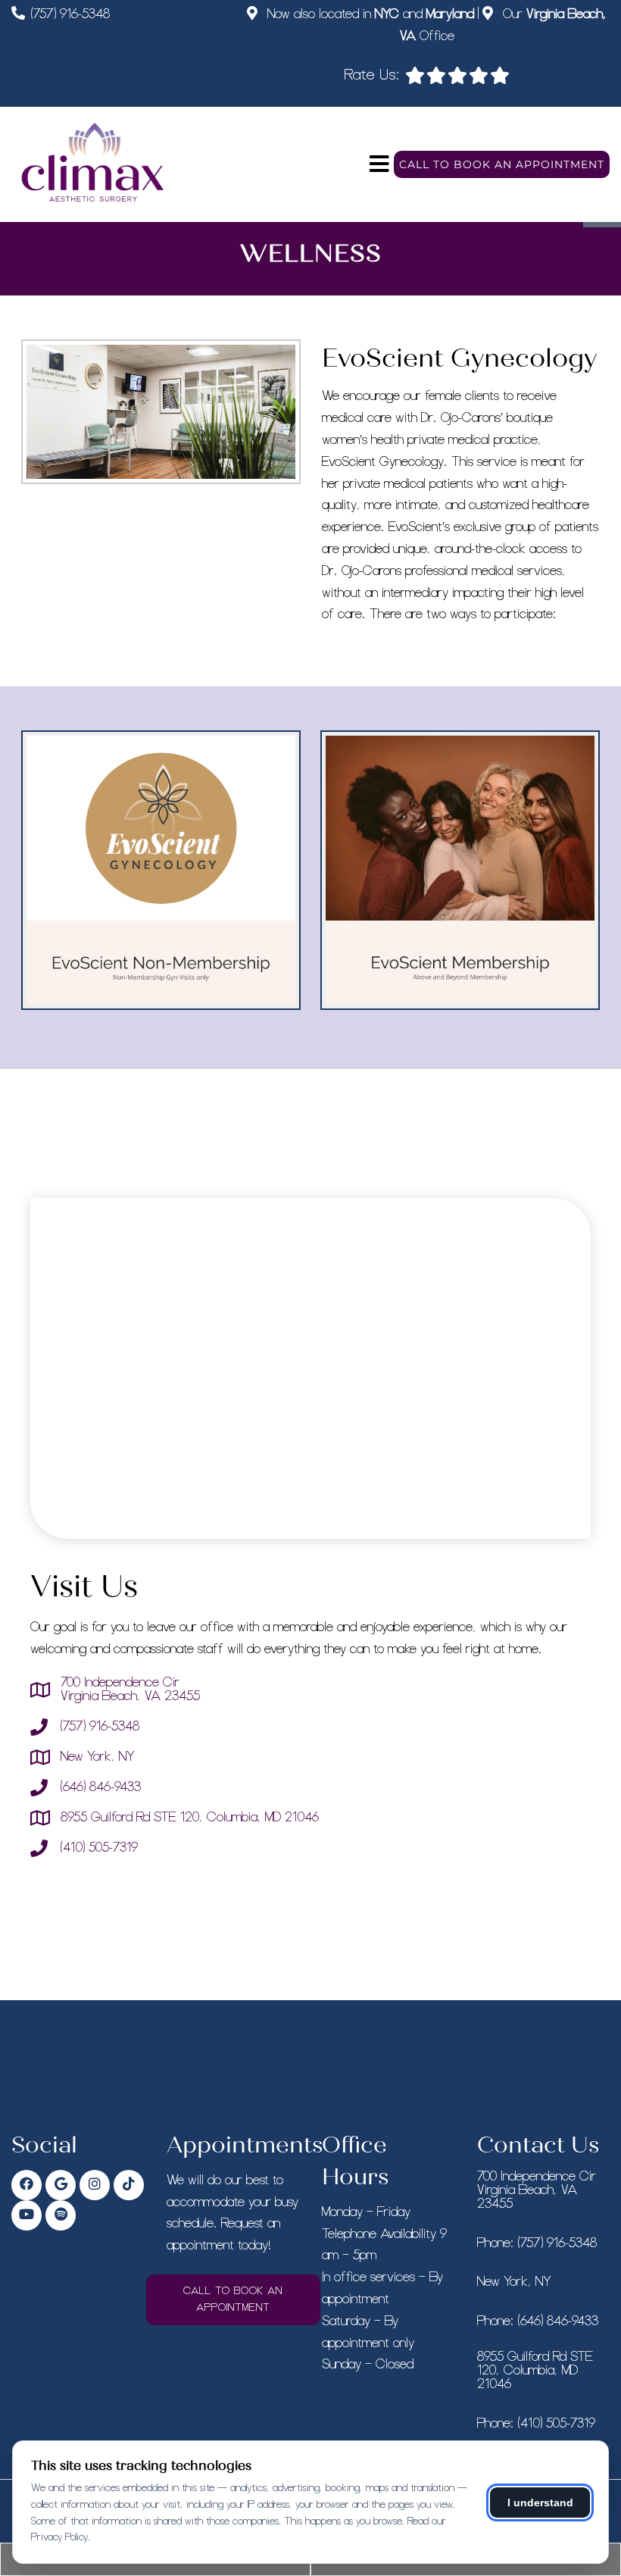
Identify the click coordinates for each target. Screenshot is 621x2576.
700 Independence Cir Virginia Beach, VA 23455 (130, 1690)
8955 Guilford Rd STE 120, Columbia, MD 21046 (190, 1818)
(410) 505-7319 (99, 1848)
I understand (540, 2503)
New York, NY (98, 1757)
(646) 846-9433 (101, 1787)
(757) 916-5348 (70, 14)
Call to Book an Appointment (502, 164)
